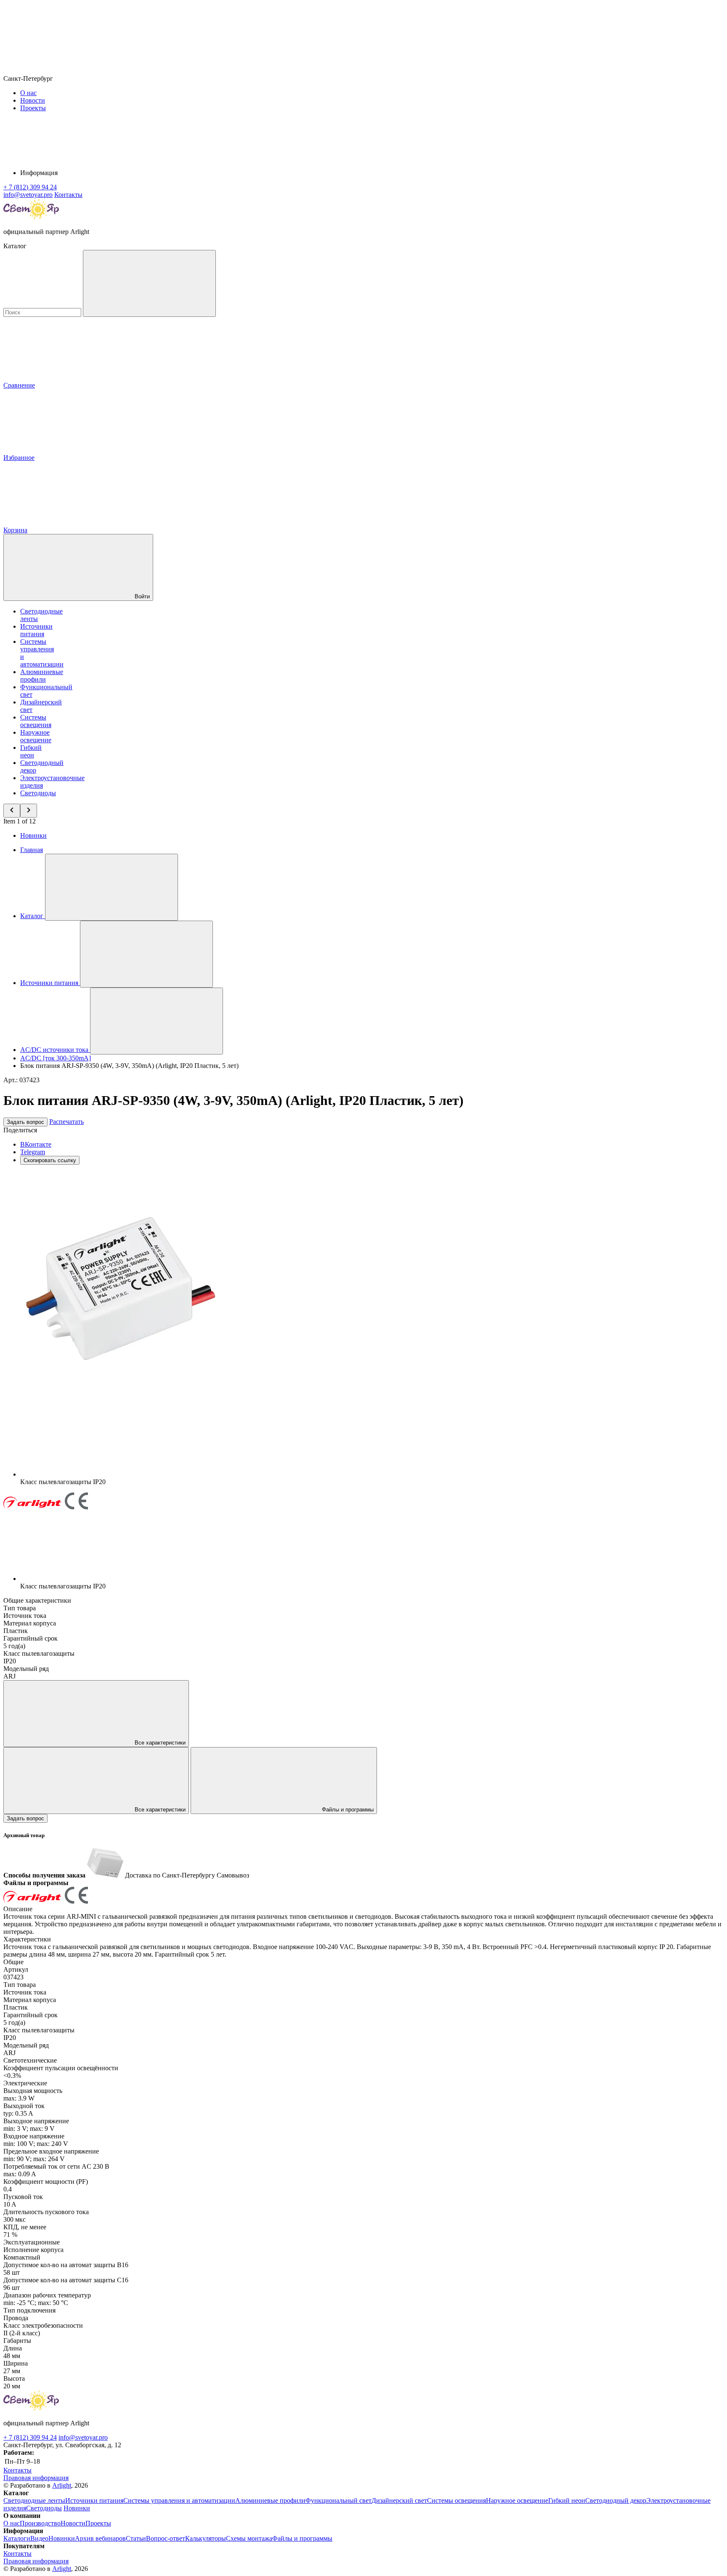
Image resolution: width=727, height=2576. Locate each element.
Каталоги (17, 2538)
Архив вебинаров (100, 2538)
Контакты (68, 195)
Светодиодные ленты (34, 2500)
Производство (40, 2523)
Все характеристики (159, 1743)
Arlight (62, 2485)
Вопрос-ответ (166, 2538)
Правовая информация (36, 2478)
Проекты (33, 108)
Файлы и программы (347, 1810)
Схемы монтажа (249, 2538)
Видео (39, 2538)
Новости (33, 100)
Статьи (136, 2538)
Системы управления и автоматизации (179, 2500)
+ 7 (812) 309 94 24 (30, 2437)
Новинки (33, 835)
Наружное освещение (36, 736)
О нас (28, 93)
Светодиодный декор (616, 2500)
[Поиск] (149, 283)
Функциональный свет (338, 2500)
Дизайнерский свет (399, 2500)
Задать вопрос (25, 1122)
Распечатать (66, 1122)
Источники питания (36, 630)
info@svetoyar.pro (83, 2437)
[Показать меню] (111, 887)
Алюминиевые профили (42, 676)
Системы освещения (36, 721)
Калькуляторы (206, 2538)
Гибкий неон (31, 751)
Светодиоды (38, 793)
